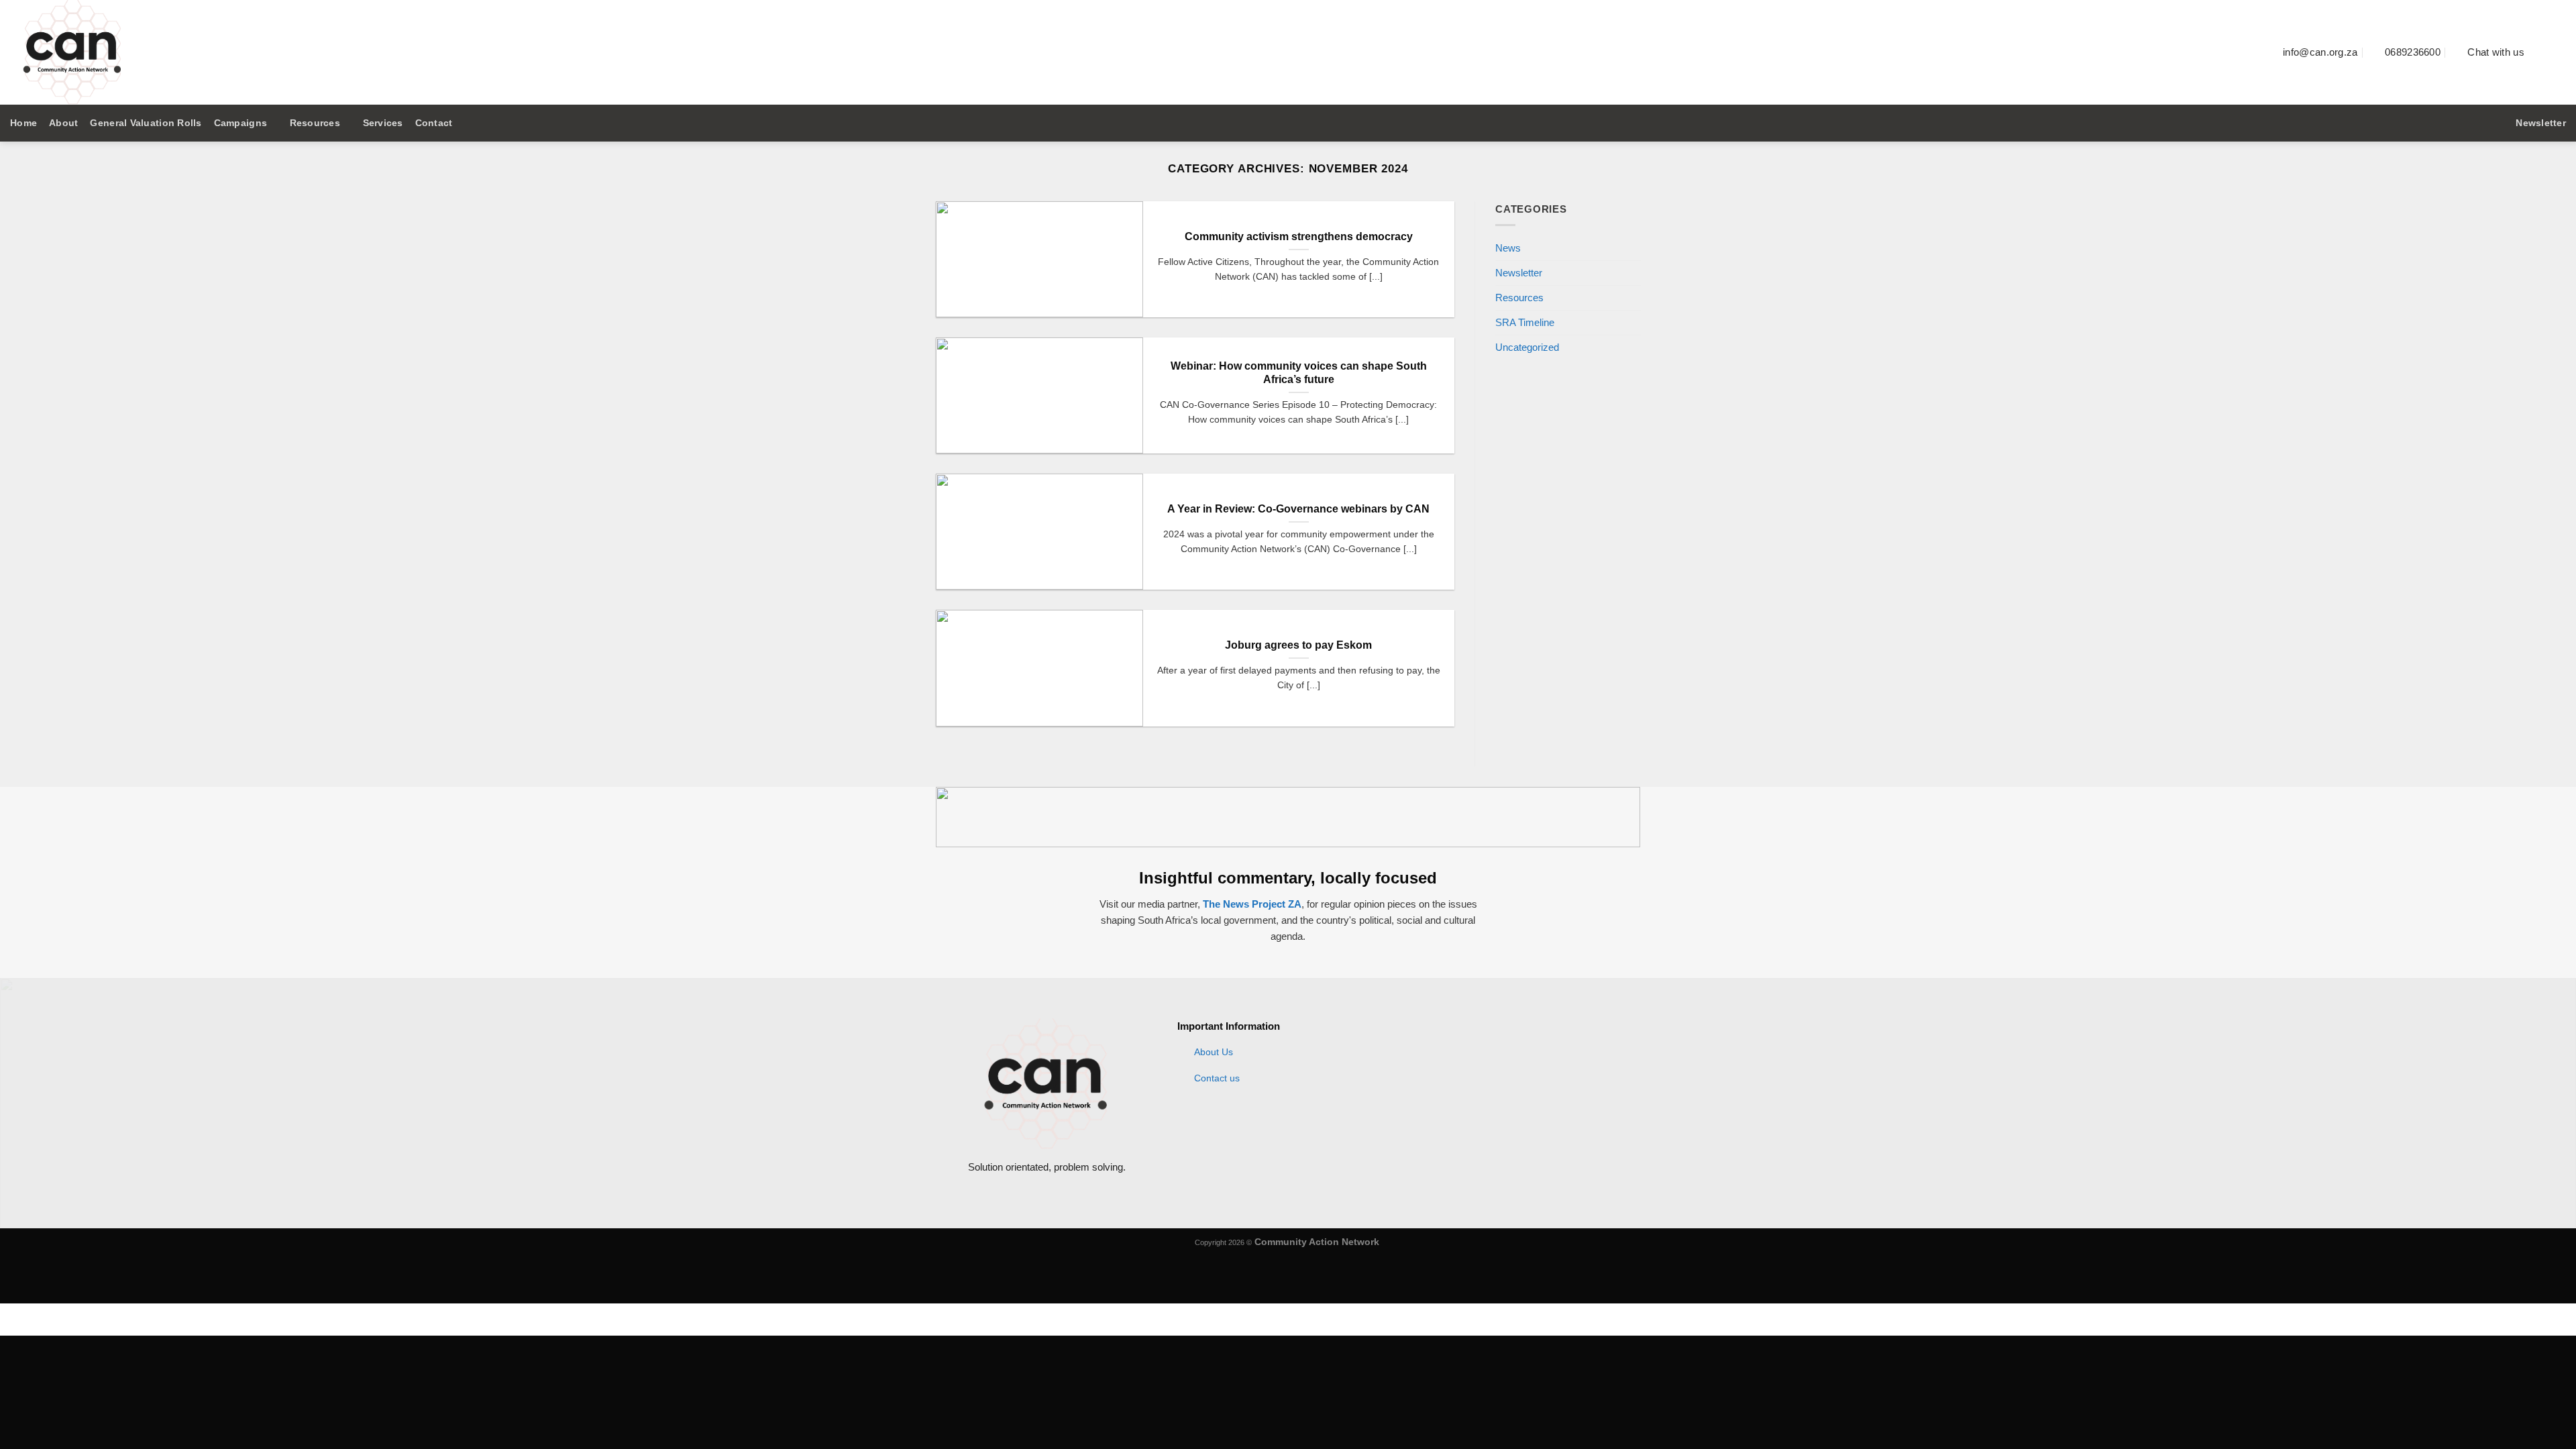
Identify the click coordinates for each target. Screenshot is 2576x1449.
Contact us (1217, 1078)
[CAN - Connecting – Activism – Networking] (245, 52)
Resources (315, 123)
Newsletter (1519, 273)
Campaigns (240, 123)
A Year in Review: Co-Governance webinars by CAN (1298, 509)
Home (23, 123)
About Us (1214, 1052)
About (63, 123)
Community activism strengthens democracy (1299, 236)
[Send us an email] (2558, 52)
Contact (434, 123)
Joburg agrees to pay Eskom (1298, 645)
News (1508, 248)
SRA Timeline (1525, 323)
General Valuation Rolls (146, 123)
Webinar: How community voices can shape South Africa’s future (1299, 373)
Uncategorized (1527, 348)
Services (383, 123)
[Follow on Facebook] (2541, 52)
